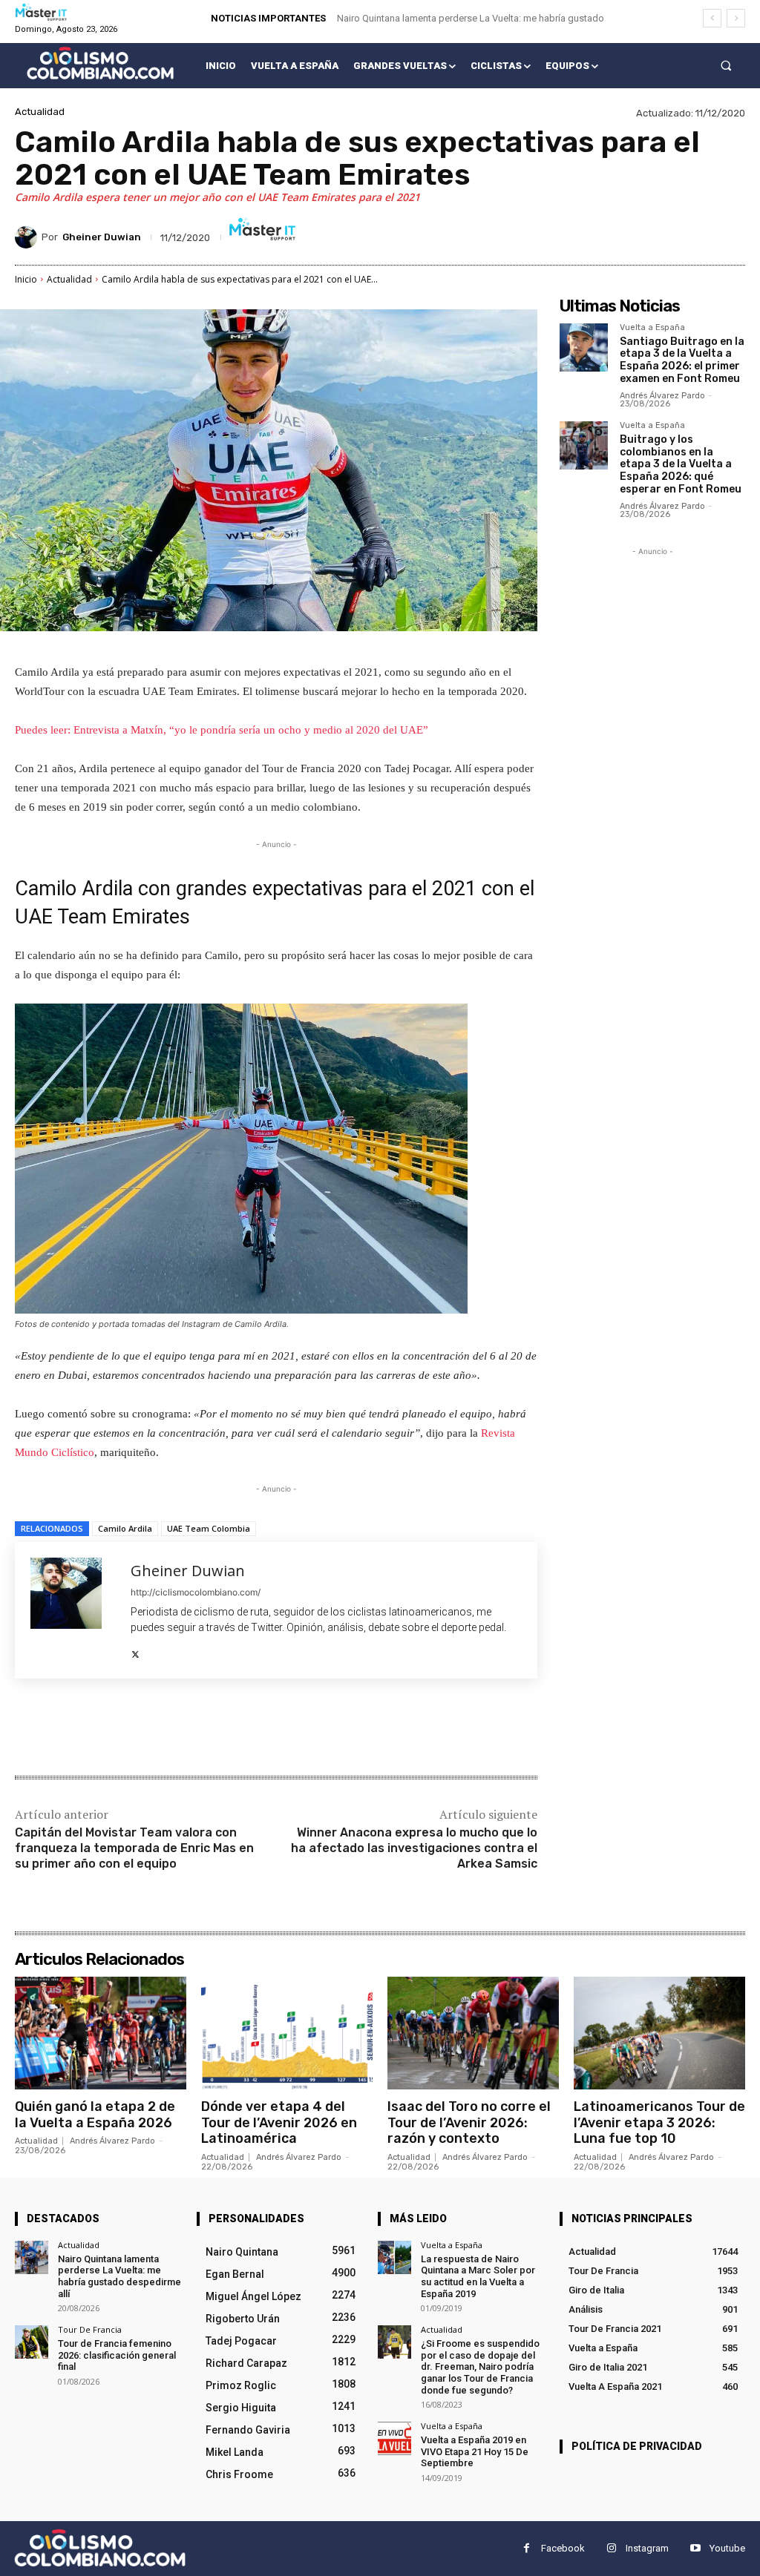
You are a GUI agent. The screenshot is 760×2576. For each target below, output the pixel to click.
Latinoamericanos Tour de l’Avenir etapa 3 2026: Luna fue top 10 (659, 2122)
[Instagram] (611, 2548)
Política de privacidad (637, 2446)
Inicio (26, 279)
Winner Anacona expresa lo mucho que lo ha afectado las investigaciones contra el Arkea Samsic (414, 1848)
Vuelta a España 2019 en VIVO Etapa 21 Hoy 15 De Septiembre (475, 2451)
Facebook (563, 2548)
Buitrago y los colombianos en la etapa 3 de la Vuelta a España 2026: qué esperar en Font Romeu (681, 464)
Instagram (647, 2548)
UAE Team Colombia (209, 1528)
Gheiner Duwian (102, 237)
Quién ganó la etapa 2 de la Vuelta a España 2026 (95, 2115)
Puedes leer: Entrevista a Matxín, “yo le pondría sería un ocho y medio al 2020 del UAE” (222, 730)
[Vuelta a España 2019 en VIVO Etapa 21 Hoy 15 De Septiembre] (394, 2438)
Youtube (727, 2548)
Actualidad (40, 112)
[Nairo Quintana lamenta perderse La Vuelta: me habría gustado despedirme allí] (32, 2257)
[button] (726, 66)
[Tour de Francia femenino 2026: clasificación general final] (32, 2342)
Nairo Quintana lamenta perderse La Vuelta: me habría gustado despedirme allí (119, 2276)
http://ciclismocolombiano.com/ (196, 1592)
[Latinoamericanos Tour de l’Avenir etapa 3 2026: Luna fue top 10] (659, 2033)
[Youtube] (695, 2548)
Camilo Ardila (125, 1528)
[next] (736, 18)
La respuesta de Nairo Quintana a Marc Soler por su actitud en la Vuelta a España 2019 (478, 2276)
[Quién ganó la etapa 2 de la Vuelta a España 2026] (101, 2033)
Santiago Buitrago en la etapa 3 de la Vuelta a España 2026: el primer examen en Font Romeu (682, 360)
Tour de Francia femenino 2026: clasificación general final (117, 2355)
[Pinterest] (190, 1729)
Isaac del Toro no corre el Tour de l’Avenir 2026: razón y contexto (469, 2122)
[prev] (712, 18)
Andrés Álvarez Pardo (662, 396)
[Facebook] (122, 1729)
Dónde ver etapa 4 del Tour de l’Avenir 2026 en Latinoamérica (279, 2122)
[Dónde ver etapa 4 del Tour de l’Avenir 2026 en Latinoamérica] (287, 2033)
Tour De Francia (90, 2329)
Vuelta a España (652, 328)
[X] (135, 1651)
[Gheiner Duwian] (28, 237)
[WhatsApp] (224, 1729)
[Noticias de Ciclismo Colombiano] (100, 63)
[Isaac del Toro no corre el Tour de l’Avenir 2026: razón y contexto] (473, 2033)
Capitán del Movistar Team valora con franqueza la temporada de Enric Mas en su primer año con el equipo (134, 1848)
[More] (259, 1729)
